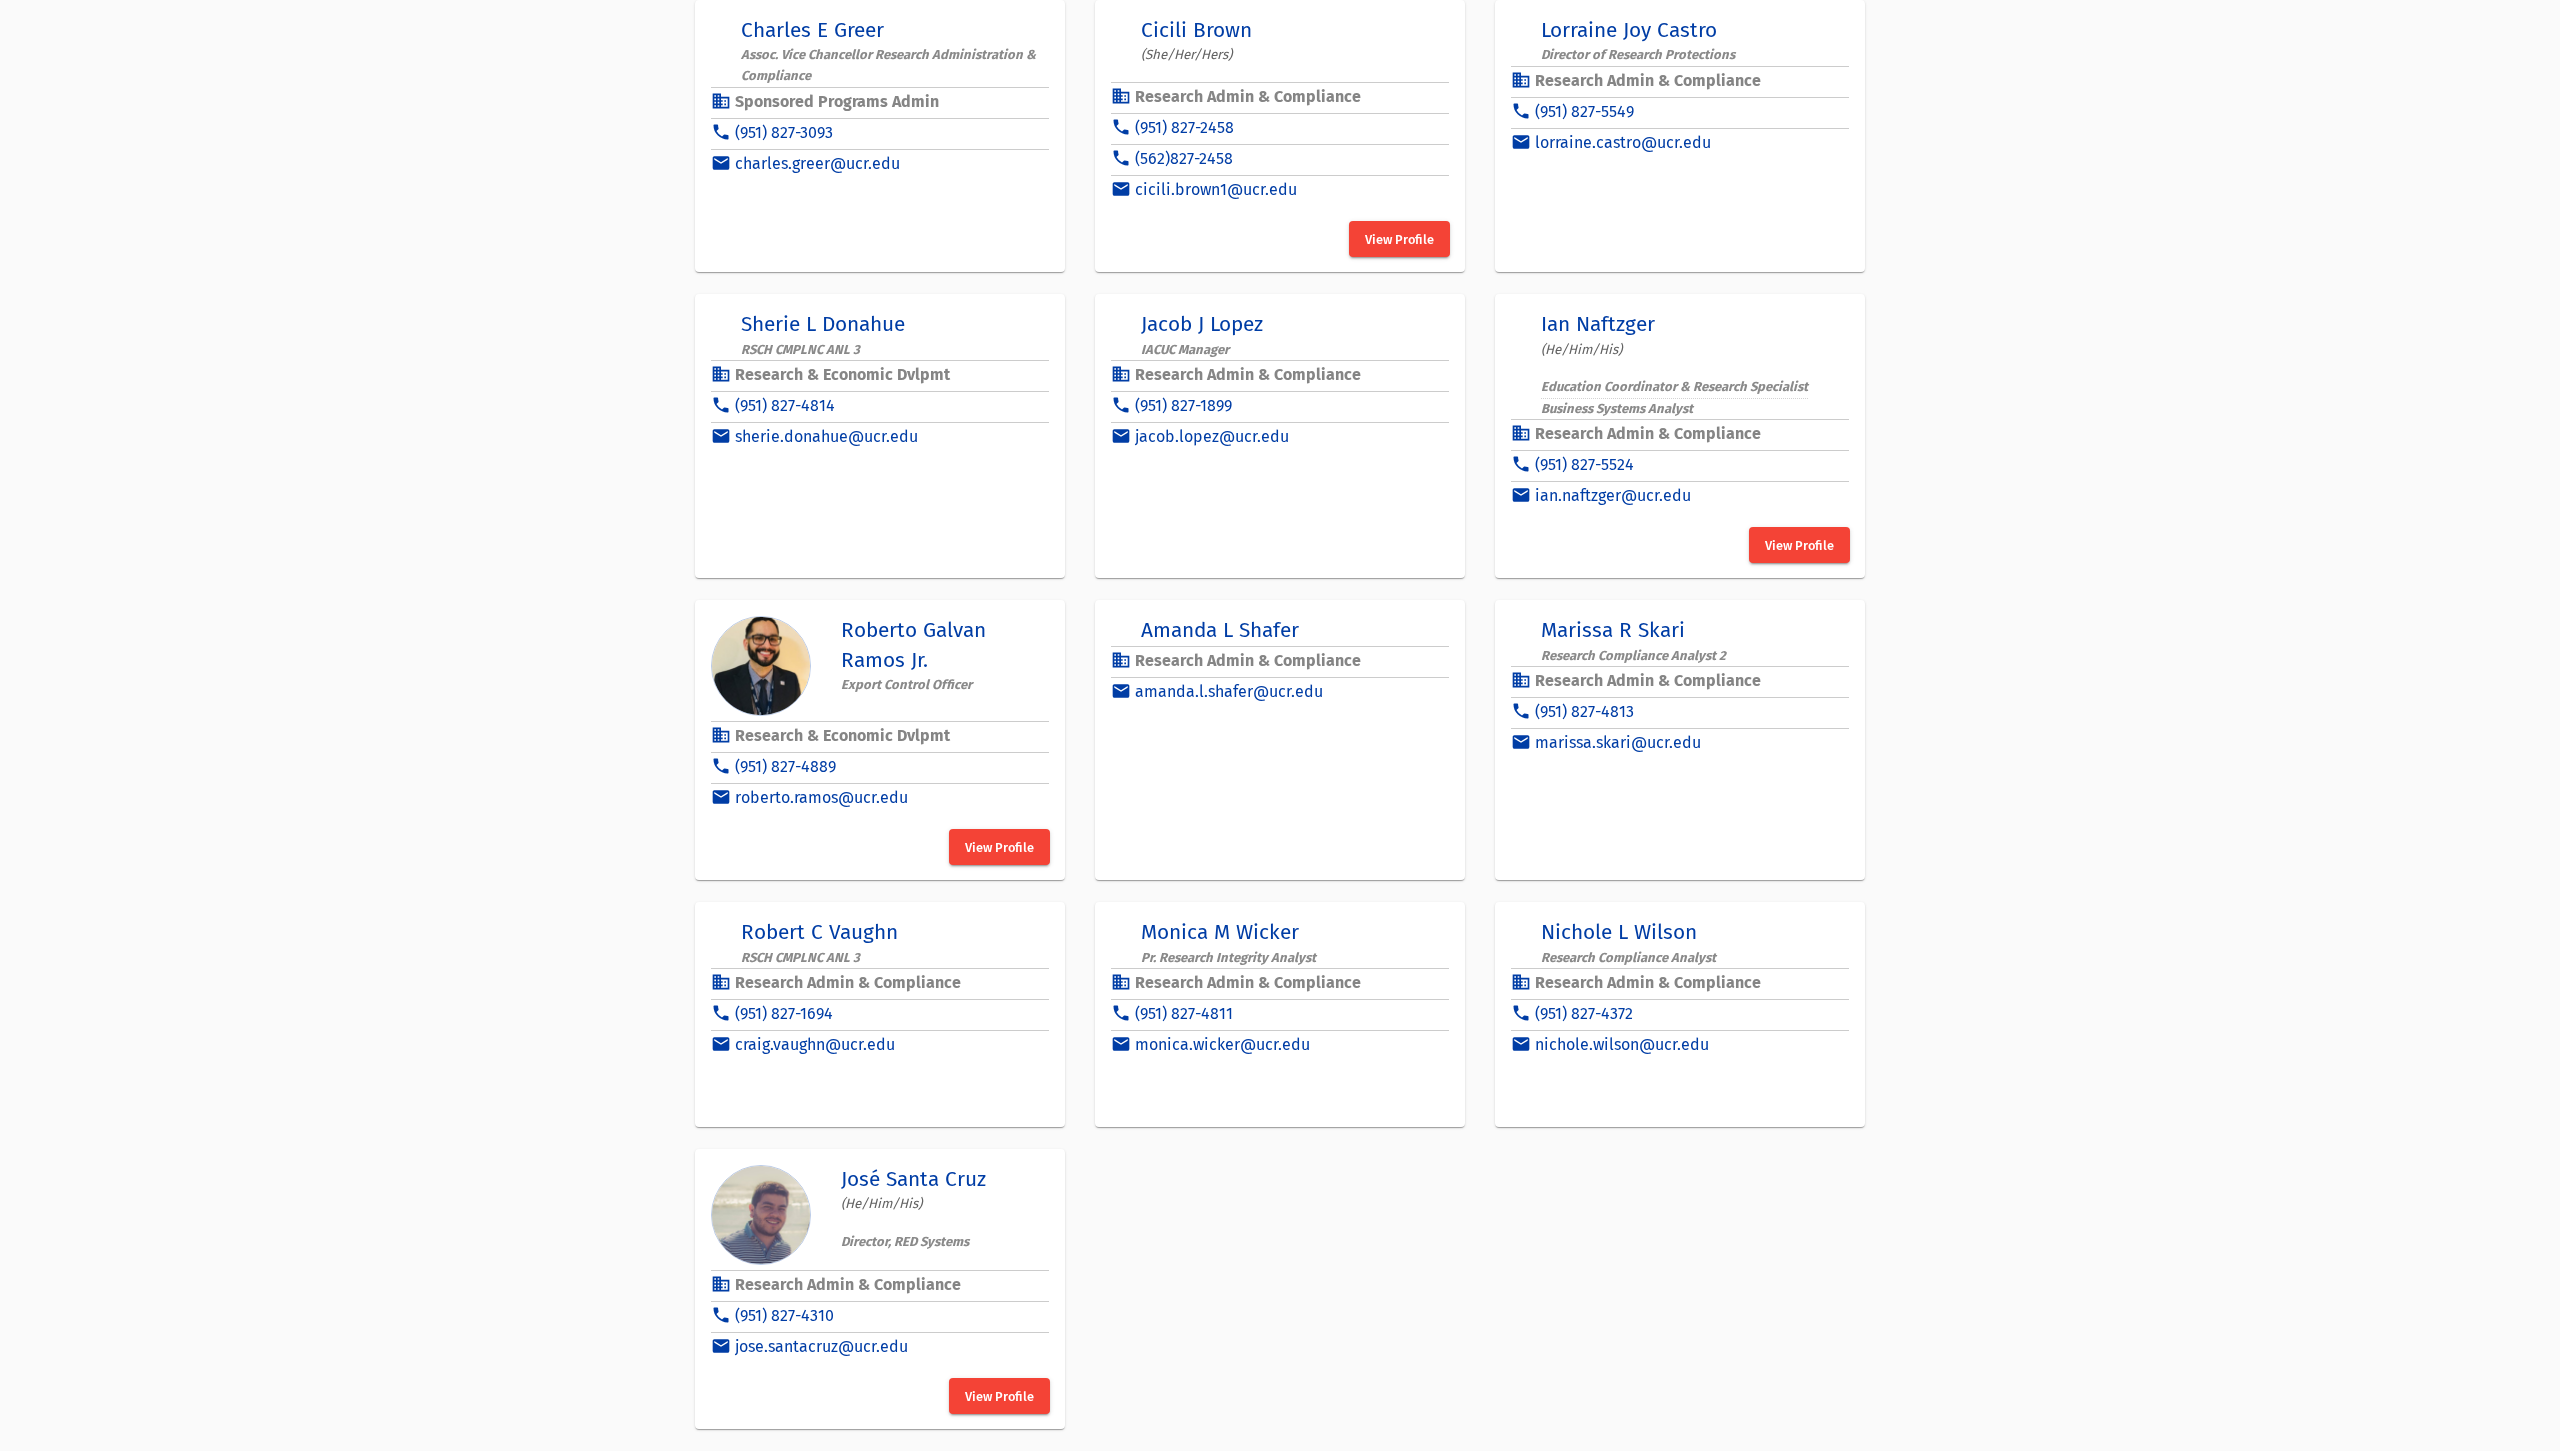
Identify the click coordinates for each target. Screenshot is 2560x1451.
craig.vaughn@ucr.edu (815, 1044)
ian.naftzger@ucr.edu (1613, 495)
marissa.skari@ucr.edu (1618, 742)
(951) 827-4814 (785, 405)
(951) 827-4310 (784, 1315)
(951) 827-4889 (785, 766)
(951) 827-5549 (1584, 111)
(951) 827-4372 (1584, 1013)
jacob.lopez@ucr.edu (1212, 436)
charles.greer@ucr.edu (817, 163)
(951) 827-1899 (1183, 405)
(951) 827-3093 (784, 132)
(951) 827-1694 (784, 1013)
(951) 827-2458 (1184, 127)
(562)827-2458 (1184, 158)
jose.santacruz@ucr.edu (821, 1346)
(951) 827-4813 (1584, 711)
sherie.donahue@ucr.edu (826, 436)
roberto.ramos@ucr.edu (821, 797)
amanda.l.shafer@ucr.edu (1229, 691)
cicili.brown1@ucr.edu (1216, 189)
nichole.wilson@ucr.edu (1622, 1044)
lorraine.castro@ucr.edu (1623, 142)
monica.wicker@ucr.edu (1222, 1044)
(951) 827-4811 (1184, 1013)
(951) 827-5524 (1584, 464)
